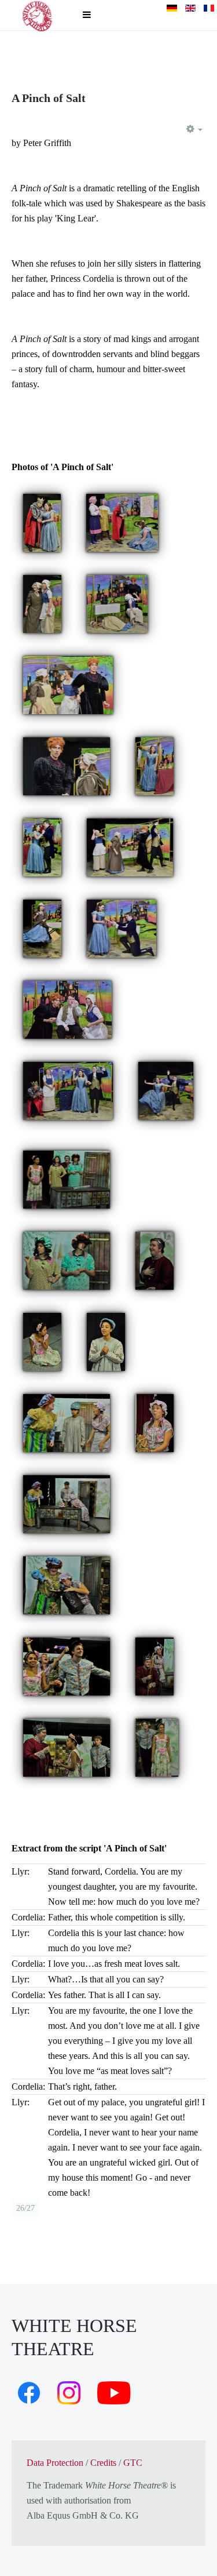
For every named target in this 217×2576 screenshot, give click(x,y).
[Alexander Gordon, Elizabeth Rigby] (42, 522)
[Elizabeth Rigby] (155, 765)
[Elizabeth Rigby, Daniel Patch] (42, 847)
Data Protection (55, 2463)
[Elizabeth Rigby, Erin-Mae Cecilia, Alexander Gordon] (117, 603)
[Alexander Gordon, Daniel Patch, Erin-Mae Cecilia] (67, 1009)
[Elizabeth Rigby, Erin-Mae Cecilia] (42, 603)
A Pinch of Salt (49, 98)
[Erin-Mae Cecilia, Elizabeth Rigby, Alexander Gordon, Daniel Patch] (130, 847)
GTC (133, 2463)
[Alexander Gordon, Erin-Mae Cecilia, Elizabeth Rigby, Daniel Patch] (68, 1090)
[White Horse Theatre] (38, 15)
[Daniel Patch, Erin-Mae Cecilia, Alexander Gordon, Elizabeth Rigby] (122, 522)
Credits (103, 2463)
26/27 (25, 2208)
